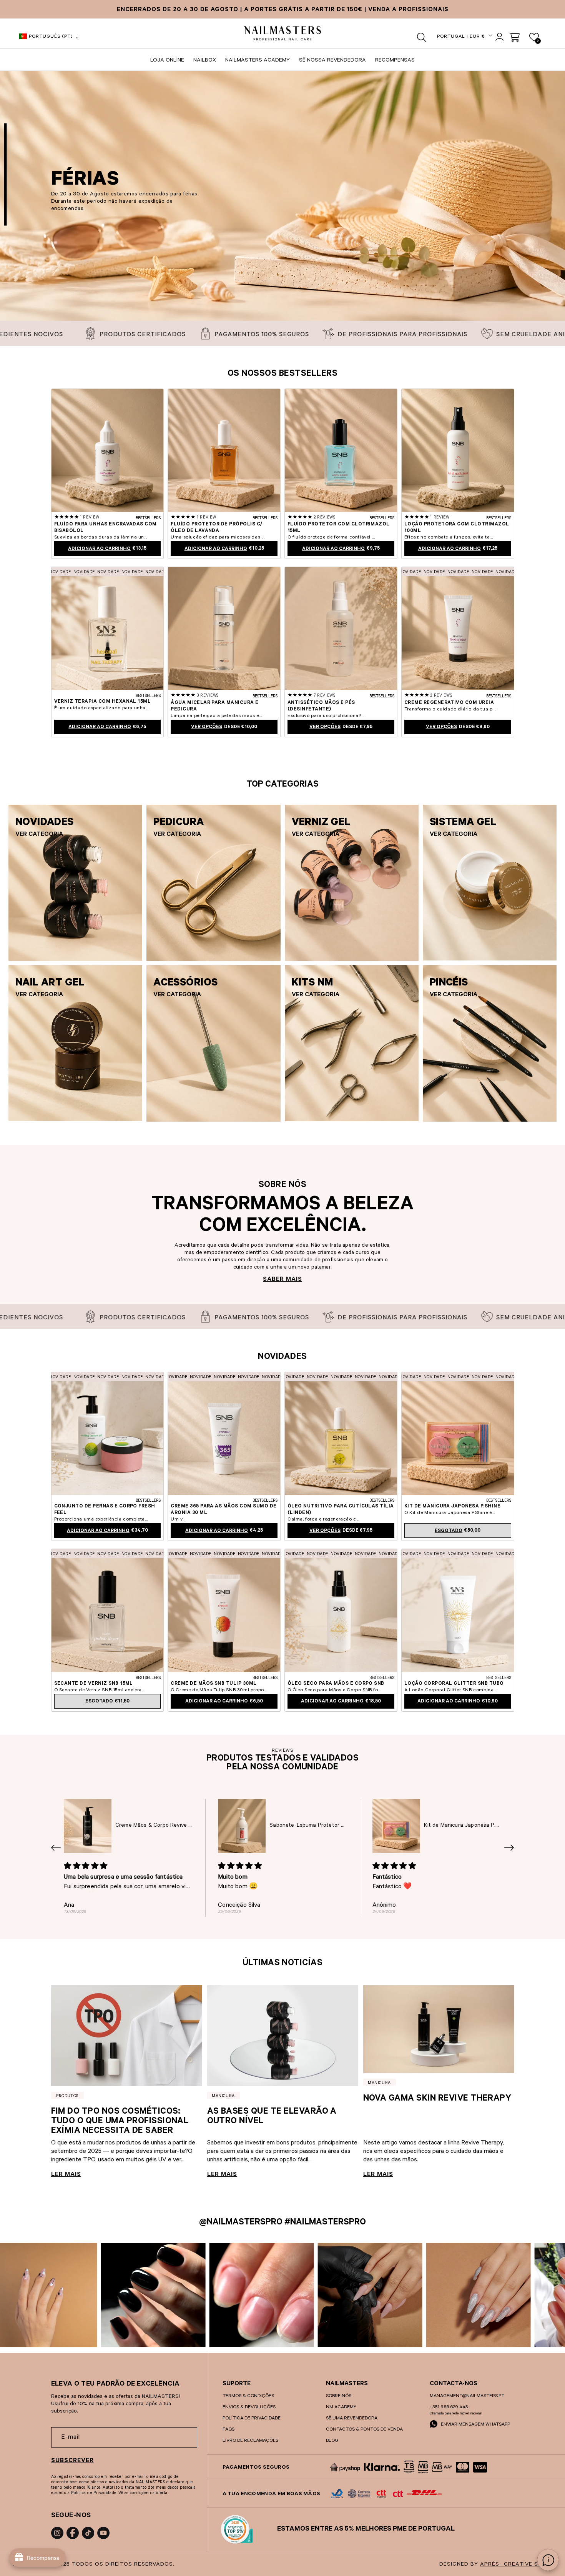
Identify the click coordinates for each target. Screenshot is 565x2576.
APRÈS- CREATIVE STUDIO (518, 2565)
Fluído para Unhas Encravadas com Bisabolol (106, 528)
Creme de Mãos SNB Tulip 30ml (214, 1684)
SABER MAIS (282, 1280)
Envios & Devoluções (249, 2408)
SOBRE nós (339, 2396)
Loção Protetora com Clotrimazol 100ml (457, 528)
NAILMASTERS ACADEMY (258, 61)
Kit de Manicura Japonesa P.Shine (452, 1507)
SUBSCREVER (72, 2461)
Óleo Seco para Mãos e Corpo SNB (336, 1684)
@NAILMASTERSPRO (241, 2223)
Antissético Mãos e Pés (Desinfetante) (321, 706)
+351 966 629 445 (449, 2408)
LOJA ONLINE (167, 61)
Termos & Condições (248, 2396)
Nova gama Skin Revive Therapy (437, 2099)
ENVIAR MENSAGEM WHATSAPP (475, 2425)
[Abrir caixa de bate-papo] (548, 2560)
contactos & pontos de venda (364, 2430)
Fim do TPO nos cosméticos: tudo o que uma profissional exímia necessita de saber (120, 2122)
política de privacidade (252, 2419)
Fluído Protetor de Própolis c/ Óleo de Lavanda (216, 528)
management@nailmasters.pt (467, 2396)
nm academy (341, 2408)
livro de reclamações (250, 2441)
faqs (228, 2430)
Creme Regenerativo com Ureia (449, 703)
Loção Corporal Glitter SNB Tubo (454, 1684)
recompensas (395, 61)
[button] (422, 37)
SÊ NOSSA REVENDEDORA (332, 61)
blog (332, 2441)
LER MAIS (66, 2175)
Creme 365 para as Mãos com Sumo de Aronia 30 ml (224, 1510)
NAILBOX (205, 61)
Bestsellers (148, 519)
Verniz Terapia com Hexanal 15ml (103, 702)
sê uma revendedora (352, 2419)
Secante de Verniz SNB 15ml (94, 1684)
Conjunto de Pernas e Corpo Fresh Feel (105, 1510)
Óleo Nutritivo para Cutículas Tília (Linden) (341, 1510)
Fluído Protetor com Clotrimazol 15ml (339, 528)
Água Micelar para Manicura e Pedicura (214, 706)
